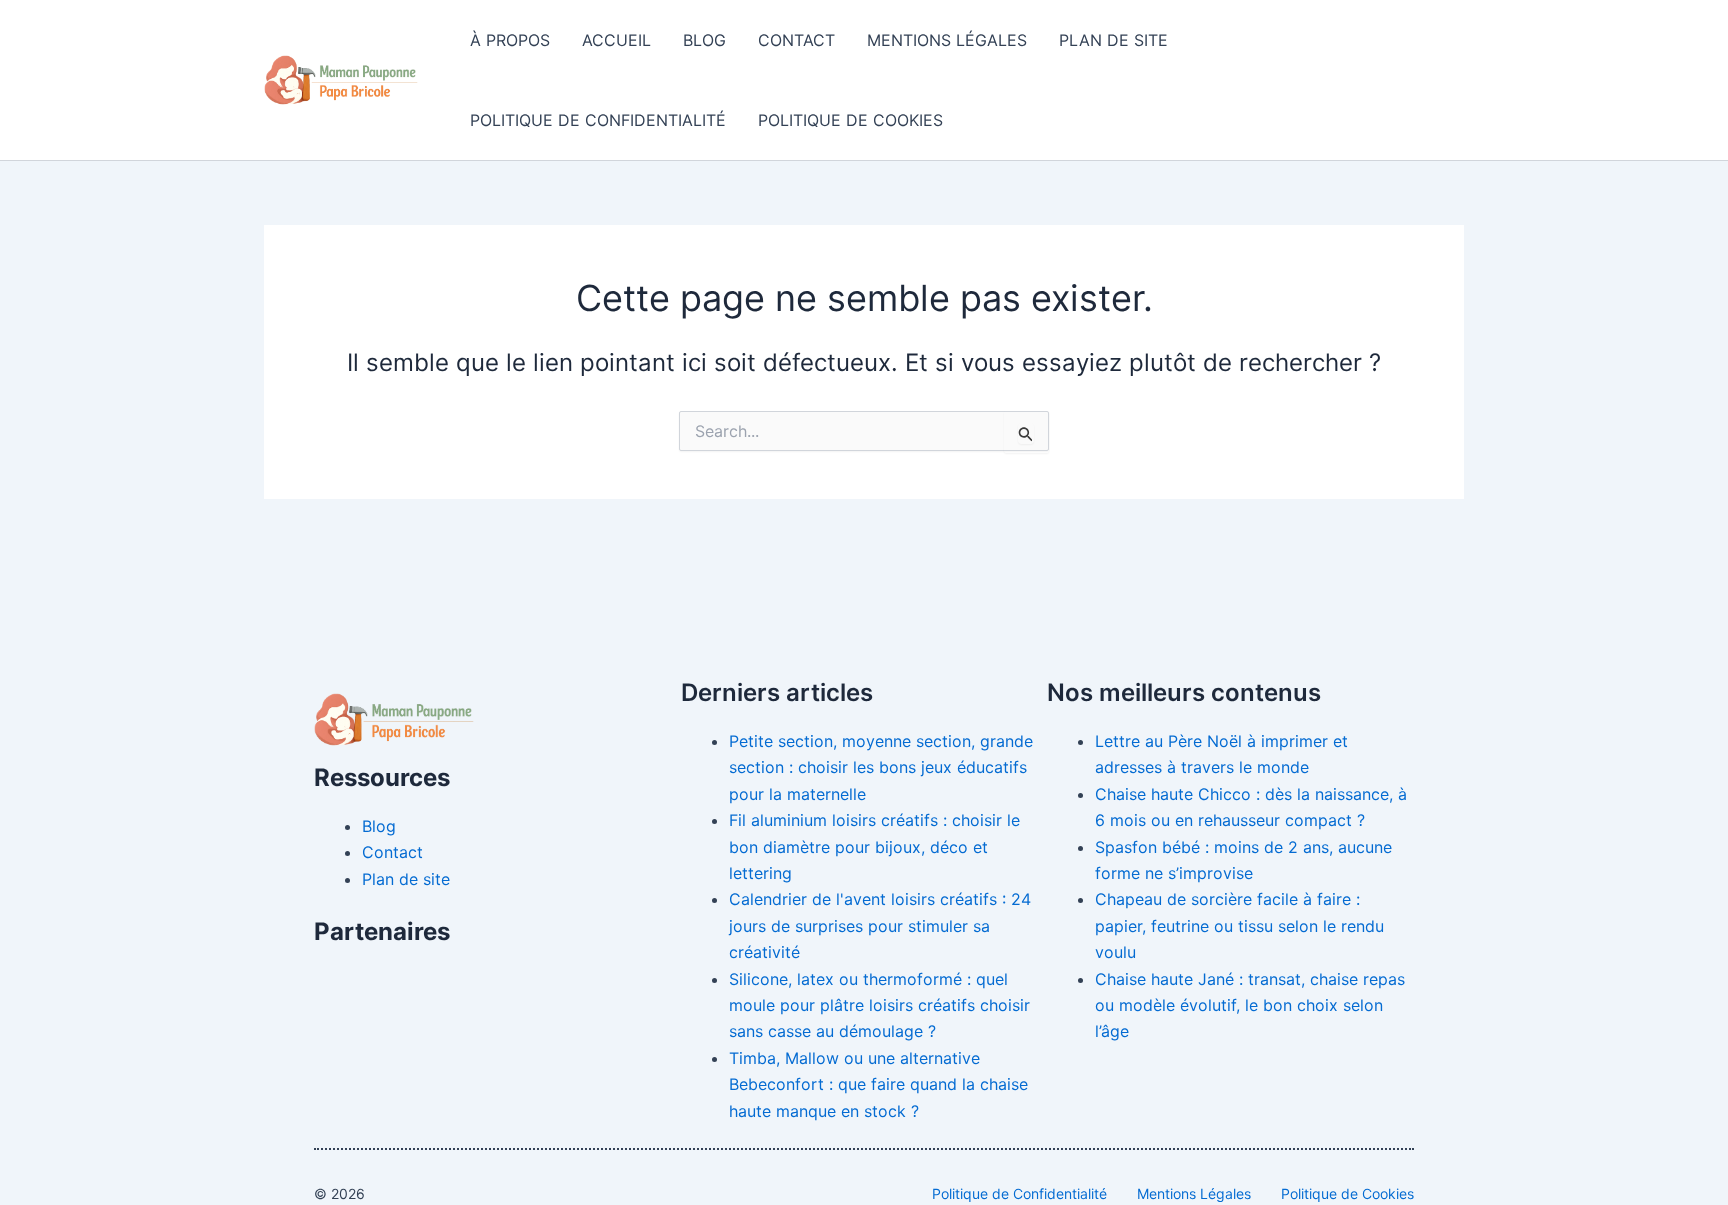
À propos (510, 40)
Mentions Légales (947, 40)
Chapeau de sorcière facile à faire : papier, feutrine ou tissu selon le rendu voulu (1239, 925)
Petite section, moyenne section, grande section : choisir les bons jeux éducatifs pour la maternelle (881, 767)
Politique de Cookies (850, 120)
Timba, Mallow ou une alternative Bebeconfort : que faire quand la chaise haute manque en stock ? (878, 1084)
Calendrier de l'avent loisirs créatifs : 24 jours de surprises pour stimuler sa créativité (880, 925)
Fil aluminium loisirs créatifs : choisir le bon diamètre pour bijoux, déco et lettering (874, 846)
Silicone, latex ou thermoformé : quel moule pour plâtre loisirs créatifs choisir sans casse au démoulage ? (879, 1005)
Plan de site (1113, 40)
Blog (704, 40)
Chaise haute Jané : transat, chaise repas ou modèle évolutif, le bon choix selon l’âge (1250, 1005)
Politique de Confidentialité (598, 120)
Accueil (616, 40)
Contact (796, 40)
